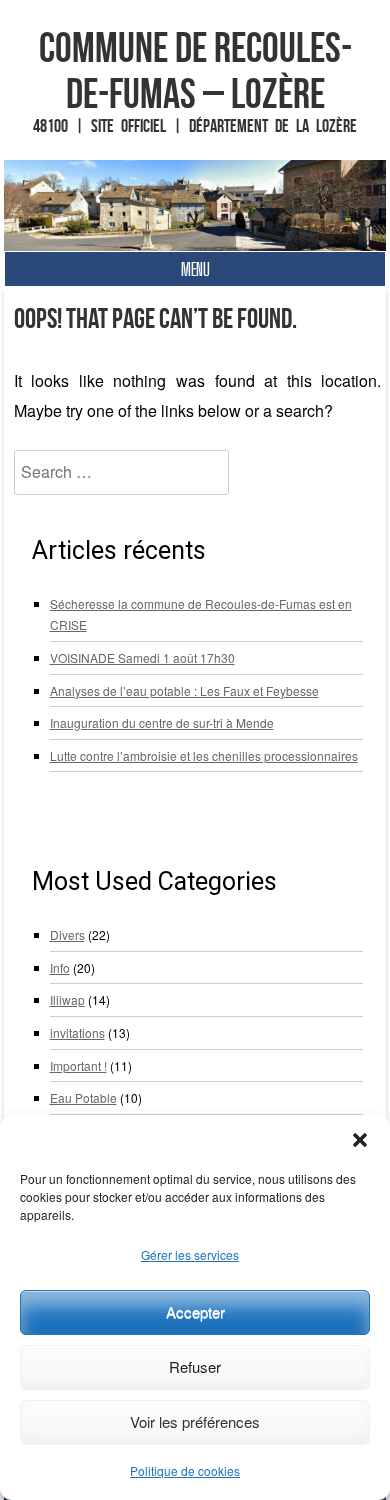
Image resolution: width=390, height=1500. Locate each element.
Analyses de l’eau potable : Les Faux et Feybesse (184, 690)
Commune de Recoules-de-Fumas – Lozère (195, 70)
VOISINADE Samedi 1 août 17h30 (142, 657)
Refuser (195, 1366)
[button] (360, 1140)
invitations (77, 1032)
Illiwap (67, 999)
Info (60, 967)
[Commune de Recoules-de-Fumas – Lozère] (195, 205)
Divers (67, 934)
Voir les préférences (195, 1421)
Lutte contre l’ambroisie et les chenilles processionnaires (204, 755)
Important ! (78, 1065)
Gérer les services (190, 1254)
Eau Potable (83, 1097)
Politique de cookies (185, 1470)
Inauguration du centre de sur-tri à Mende (162, 722)
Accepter (195, 1311)
